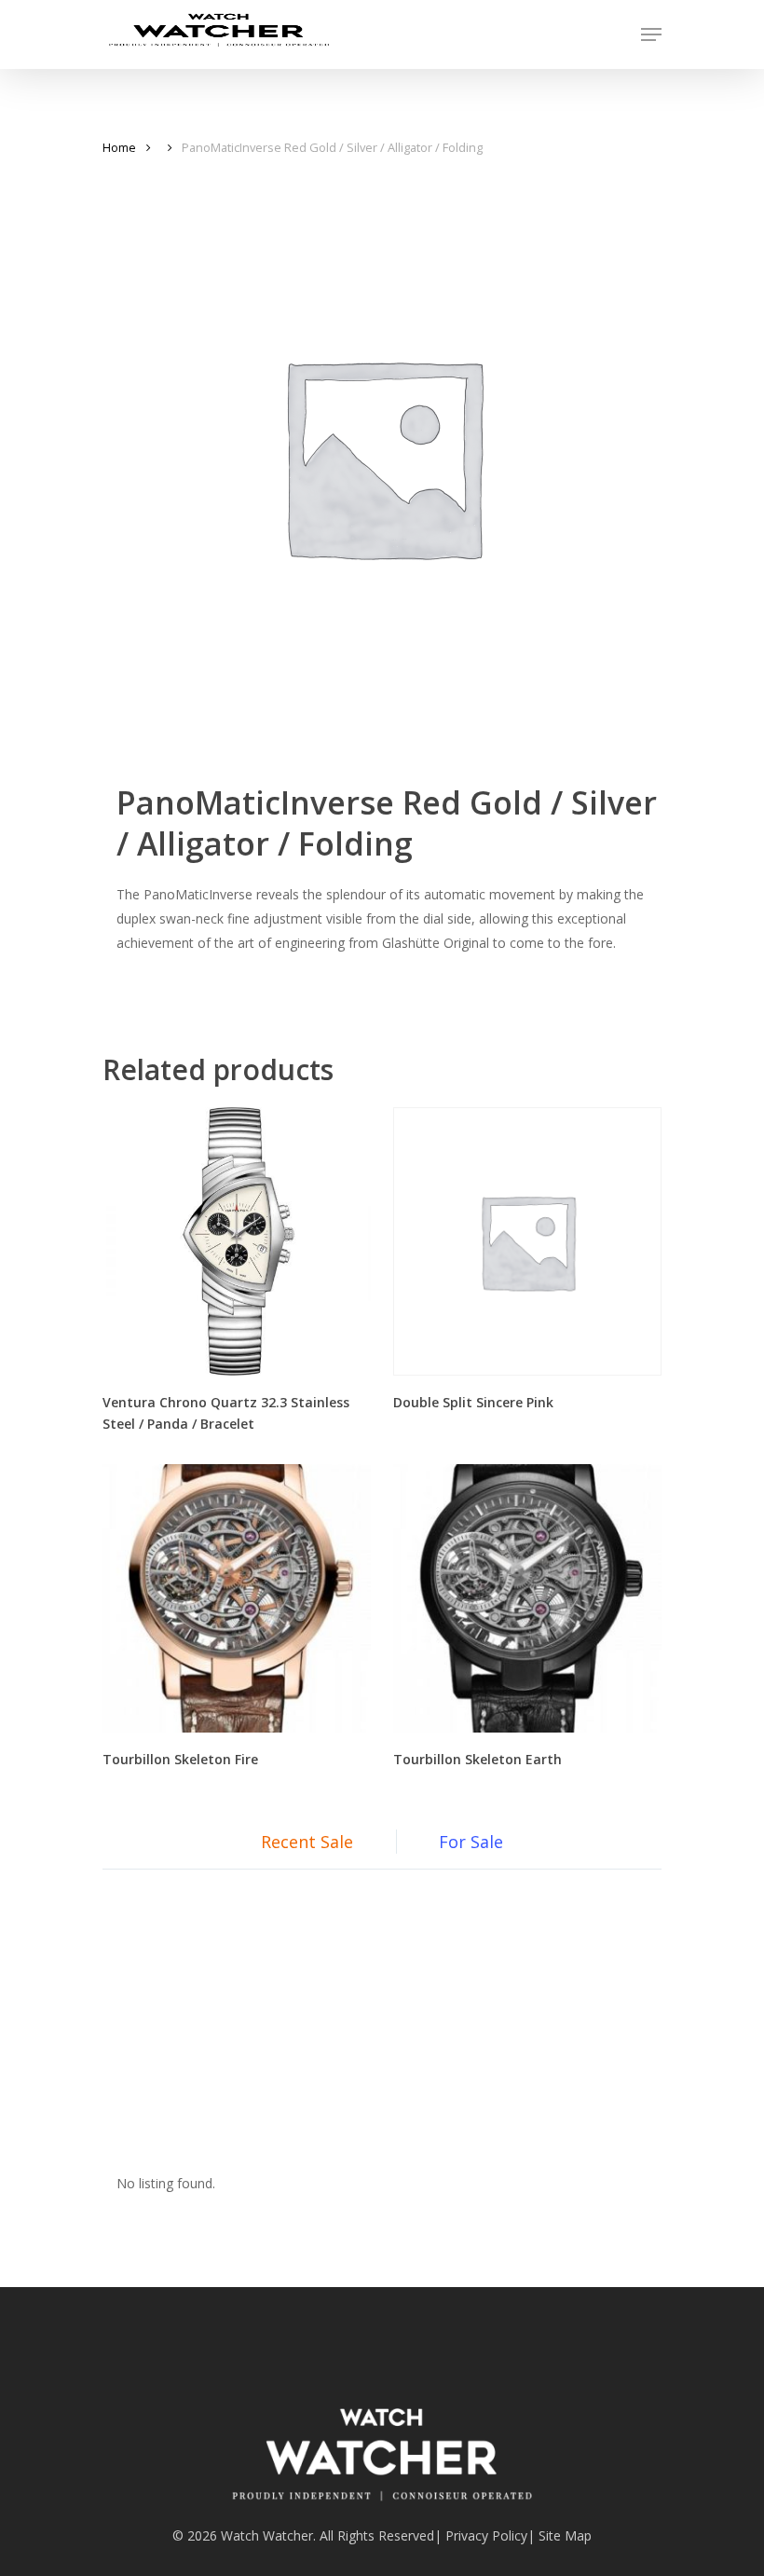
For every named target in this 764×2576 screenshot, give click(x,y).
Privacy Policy (486, 2535)
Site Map (565, 2535)
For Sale (471, 1842)
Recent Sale (307, 1842)
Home (119, 147)
